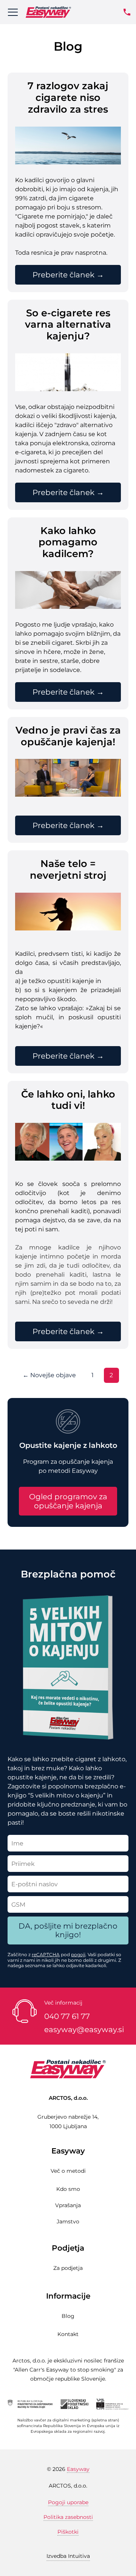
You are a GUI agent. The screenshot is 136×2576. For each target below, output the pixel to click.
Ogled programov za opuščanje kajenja (68, 1501)
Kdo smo (68, 2189)
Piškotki (68, 2532)
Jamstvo (68, 2221)
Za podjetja (68, 2268)
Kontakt (68, 2334)
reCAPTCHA (46, 1954)
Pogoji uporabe (68, 2502)
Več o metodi (68, 2171)
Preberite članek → (68, 275)
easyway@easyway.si (84, 2030)
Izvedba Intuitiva (68, 2556)
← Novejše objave (49, 1375)
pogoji (78, 1954)
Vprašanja (68, 2205)
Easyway (78, 2469)
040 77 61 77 (67, 2016)
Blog (68, 2316)
